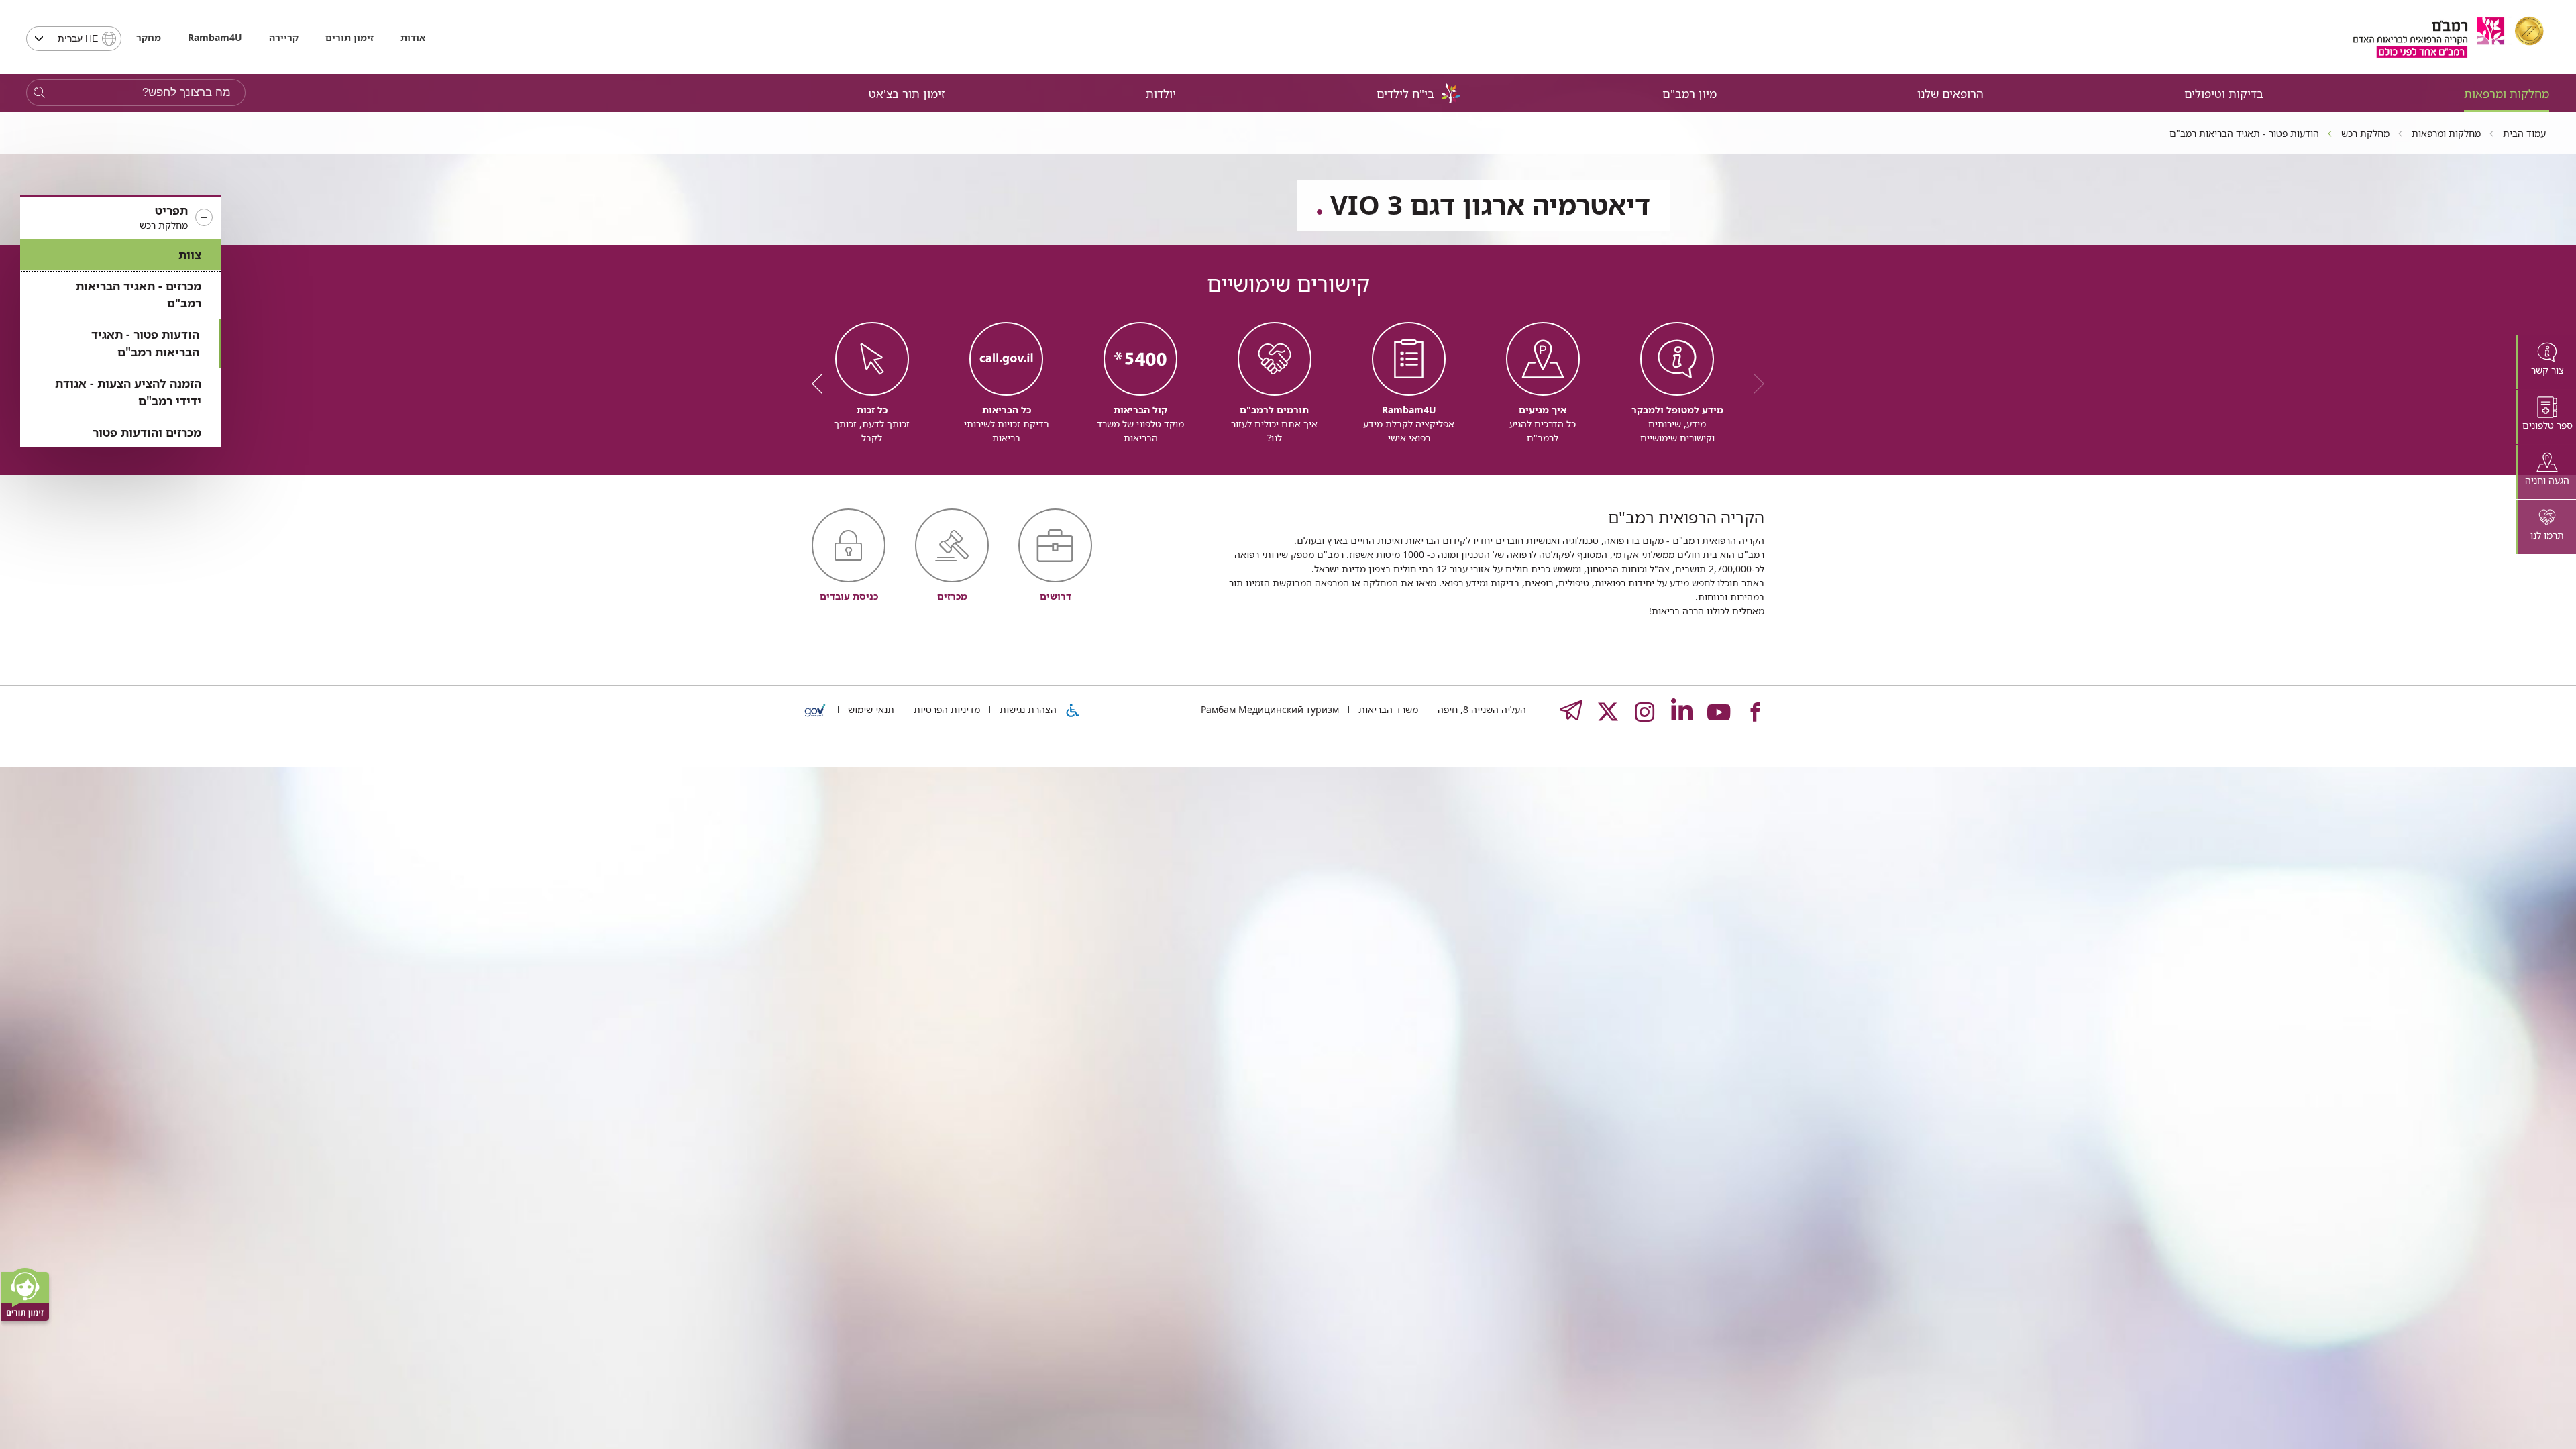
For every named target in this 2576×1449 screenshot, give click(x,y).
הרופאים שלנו (1950, 94)
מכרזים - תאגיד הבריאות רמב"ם (139, 295)
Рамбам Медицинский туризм (1270, 709)
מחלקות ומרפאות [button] (2507, 94)
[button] (121, 218)
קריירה (284, 37)
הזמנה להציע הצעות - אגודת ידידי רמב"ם (128, 392)
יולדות (1161, 94)
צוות (190, 255)
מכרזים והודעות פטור (147, 432)
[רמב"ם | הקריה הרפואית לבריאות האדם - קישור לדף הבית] (2449, 37)
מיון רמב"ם (1689, 94)
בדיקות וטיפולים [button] (2224, 94)
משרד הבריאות (1387, 709)
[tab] (2546, 362)
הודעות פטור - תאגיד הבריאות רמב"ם (145, 343)
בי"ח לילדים (1405, 94)
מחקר (149, 37)
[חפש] (39, 93)
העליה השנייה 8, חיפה (1481, 709)
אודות (413, 37)
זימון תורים (350, 37)
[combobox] (74, 39)
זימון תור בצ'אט (907, 94)
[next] (822, 384)
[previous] (1754, 384)
